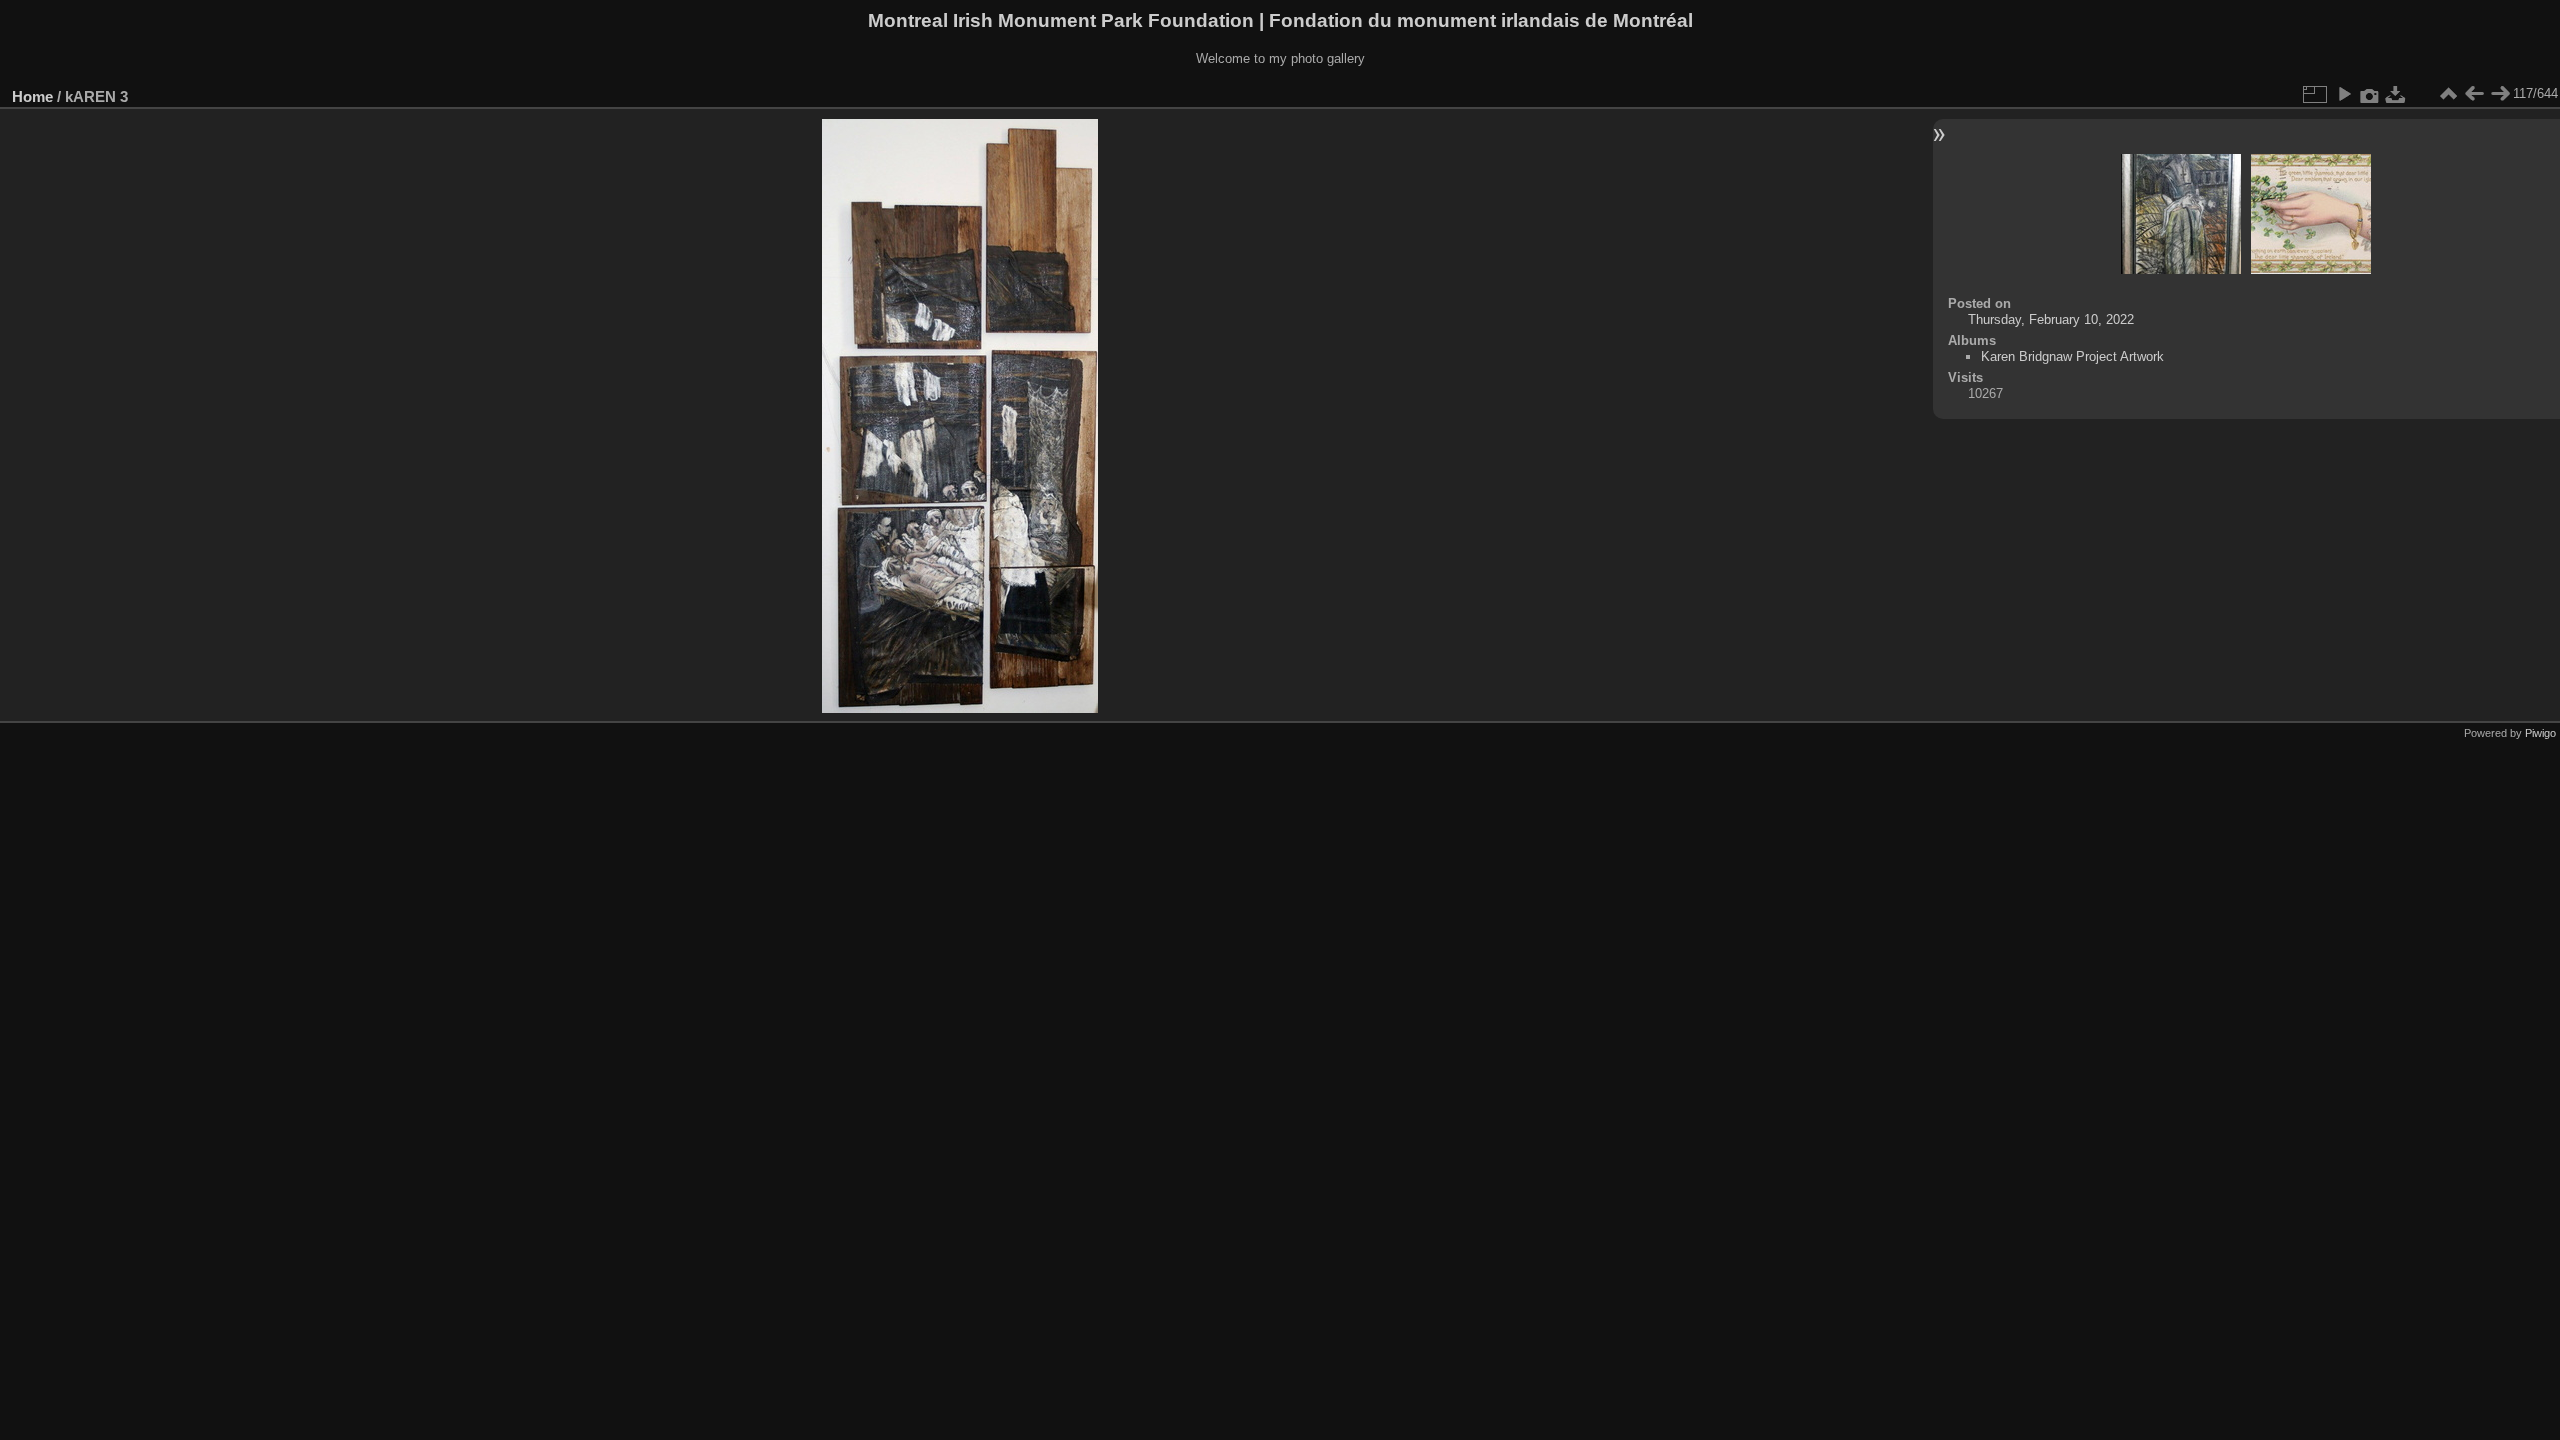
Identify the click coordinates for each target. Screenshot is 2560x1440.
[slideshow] (2344, 94)
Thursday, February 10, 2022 (2051, 319)
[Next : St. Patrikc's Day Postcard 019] (2500, 94)
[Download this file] (2396, 94)
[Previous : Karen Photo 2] (2474, 94)
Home (32, 96)
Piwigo (2540, 733)
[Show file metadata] (2370, 94)
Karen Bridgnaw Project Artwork (2072, 356)
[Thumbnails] (2448, 94)
